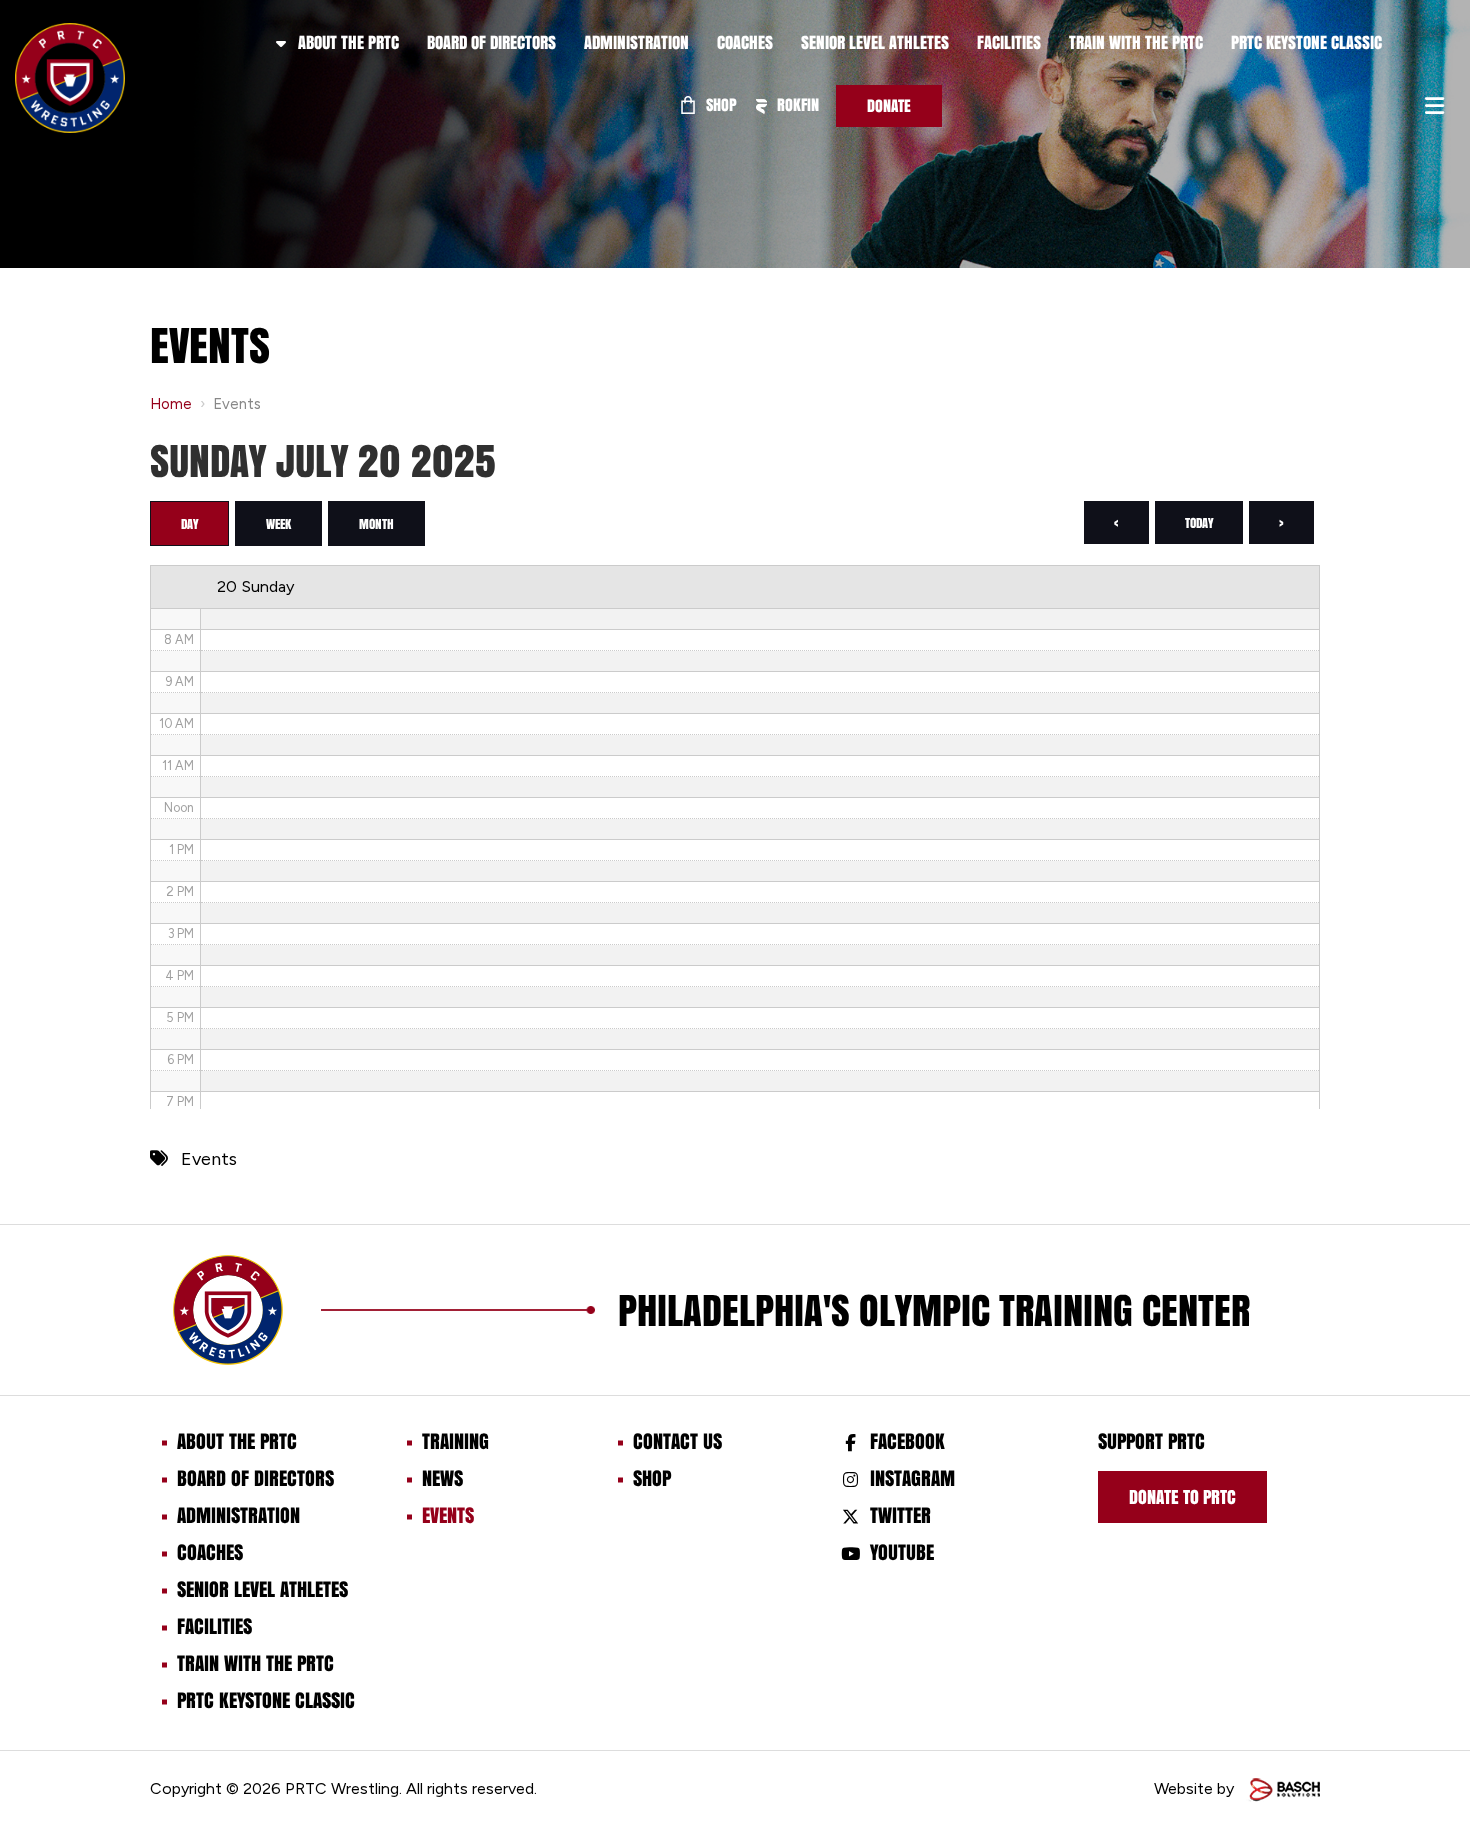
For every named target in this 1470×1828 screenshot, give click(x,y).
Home (171, 404)
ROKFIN (796, 104)
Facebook (907, 1441)
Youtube (902, 1552)
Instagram (912, 1478)
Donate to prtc (1182, 1497)
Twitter (900, 1515)
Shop (719, 104)
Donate (889, 105)
